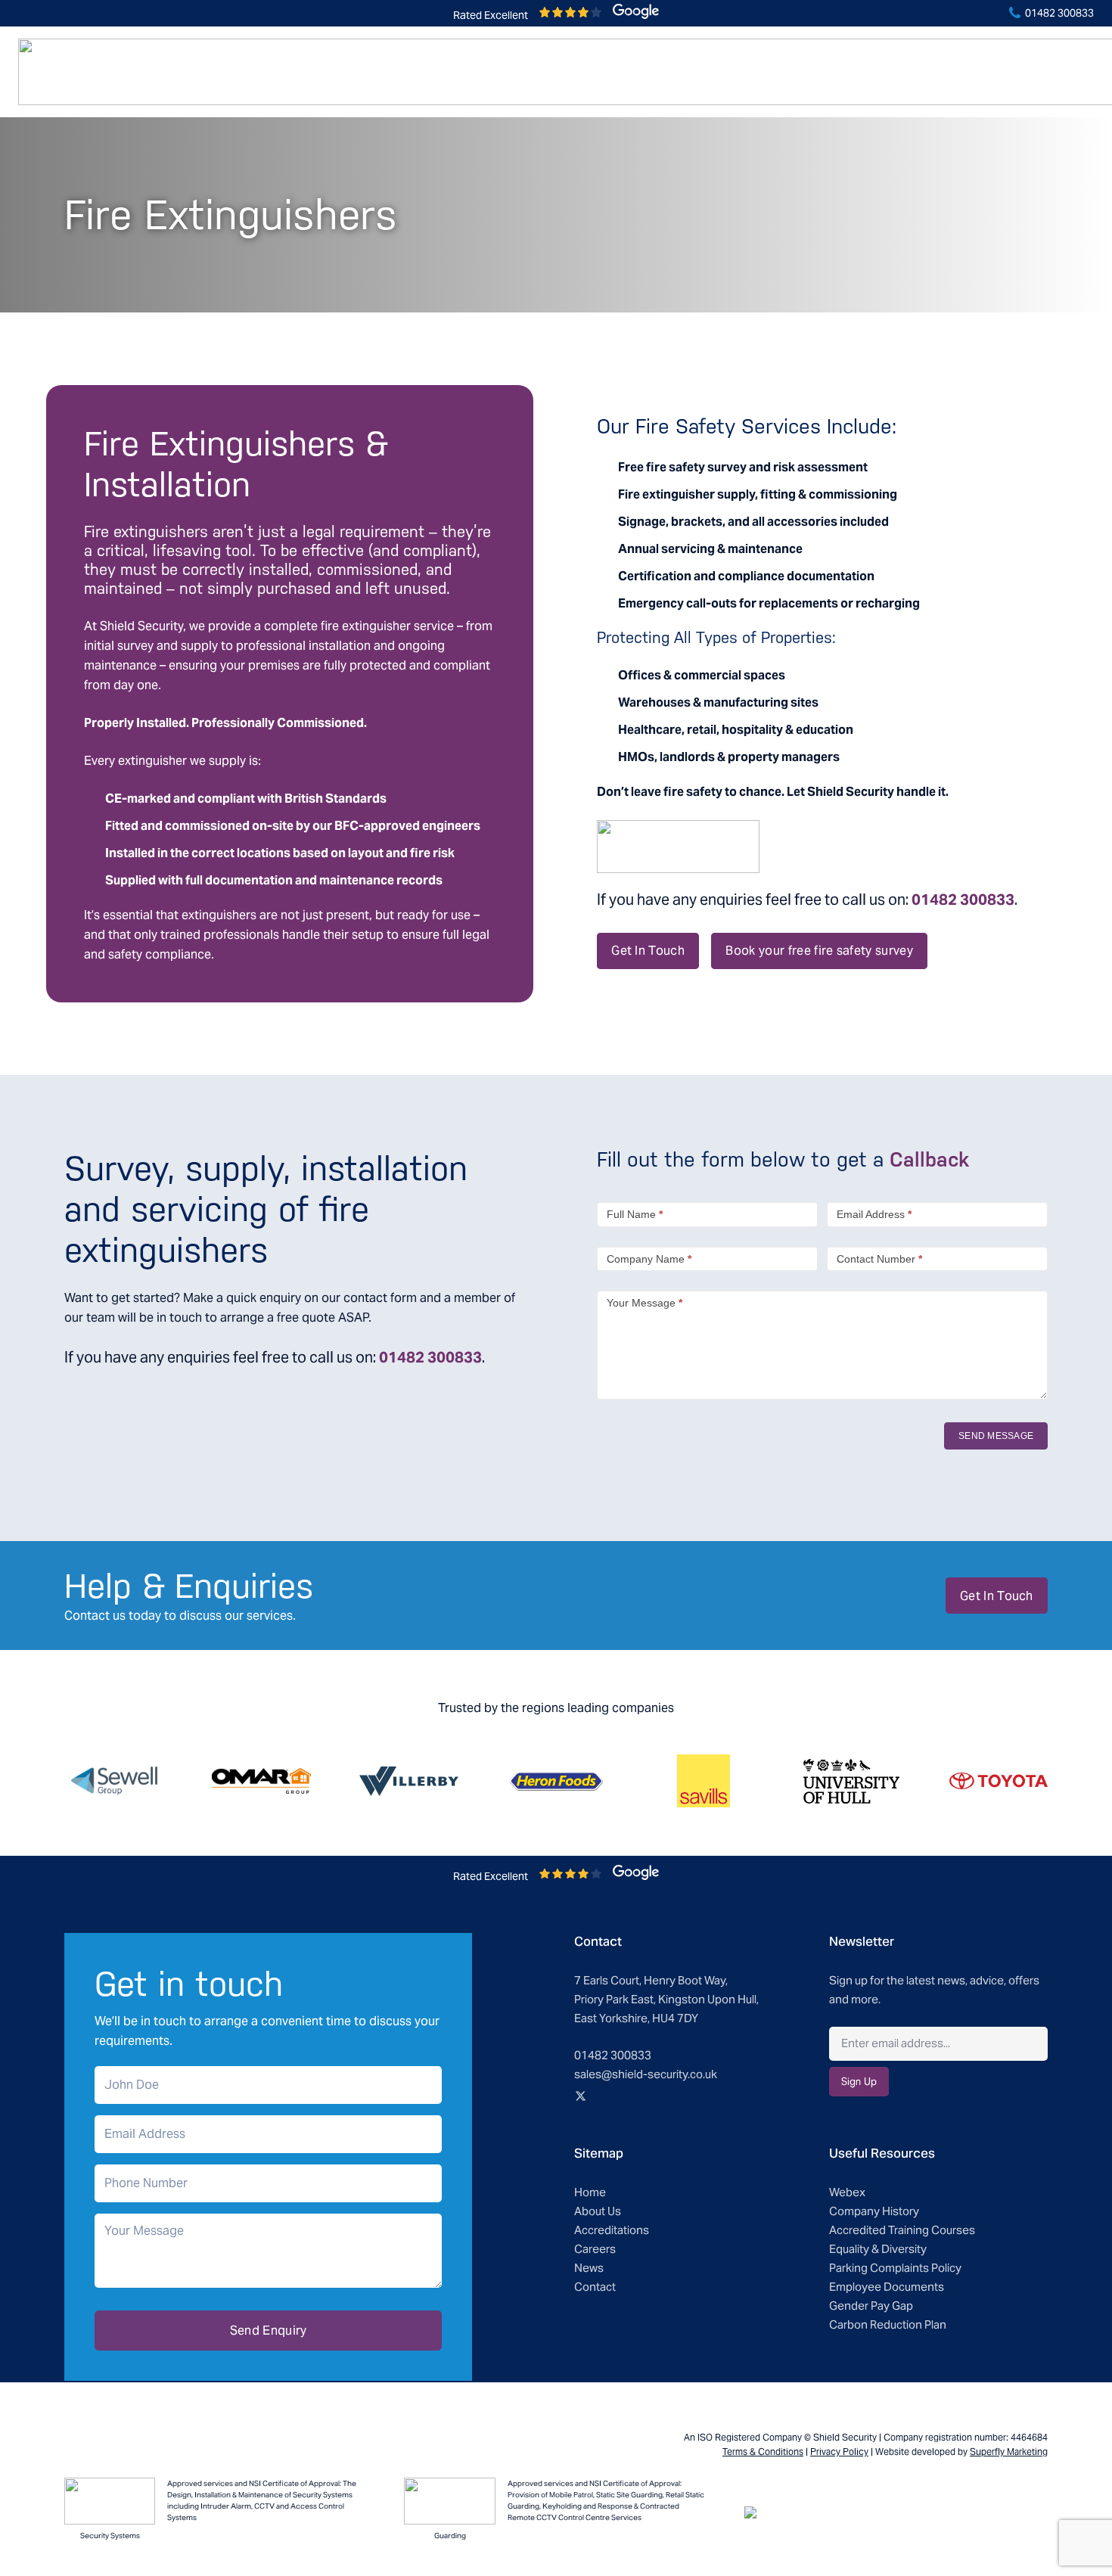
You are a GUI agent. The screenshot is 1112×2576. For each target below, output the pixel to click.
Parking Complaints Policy (895, 2268)
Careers (595, 2249)
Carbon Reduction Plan (888, 2324)
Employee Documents (887, 2287)
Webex (847, 2192)
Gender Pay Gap (871, 2306)
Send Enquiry (269, 2331)
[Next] (1078, 1781)
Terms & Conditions (763, 2452)
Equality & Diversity (878, 2249)
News (589, 2268)
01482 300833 (1058, 13)
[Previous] (34, 1781)
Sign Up (859, 2082)
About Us (598, 2211)
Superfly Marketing (1009, 2452)
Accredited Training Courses (902, 2230)
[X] (580, 2096)
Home (590, 2192)
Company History (874, 2211)
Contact (595, 2287)
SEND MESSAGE (996, 1436)
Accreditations (612, 2230)
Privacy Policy (839, 2452)
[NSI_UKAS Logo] (110, 2501)
